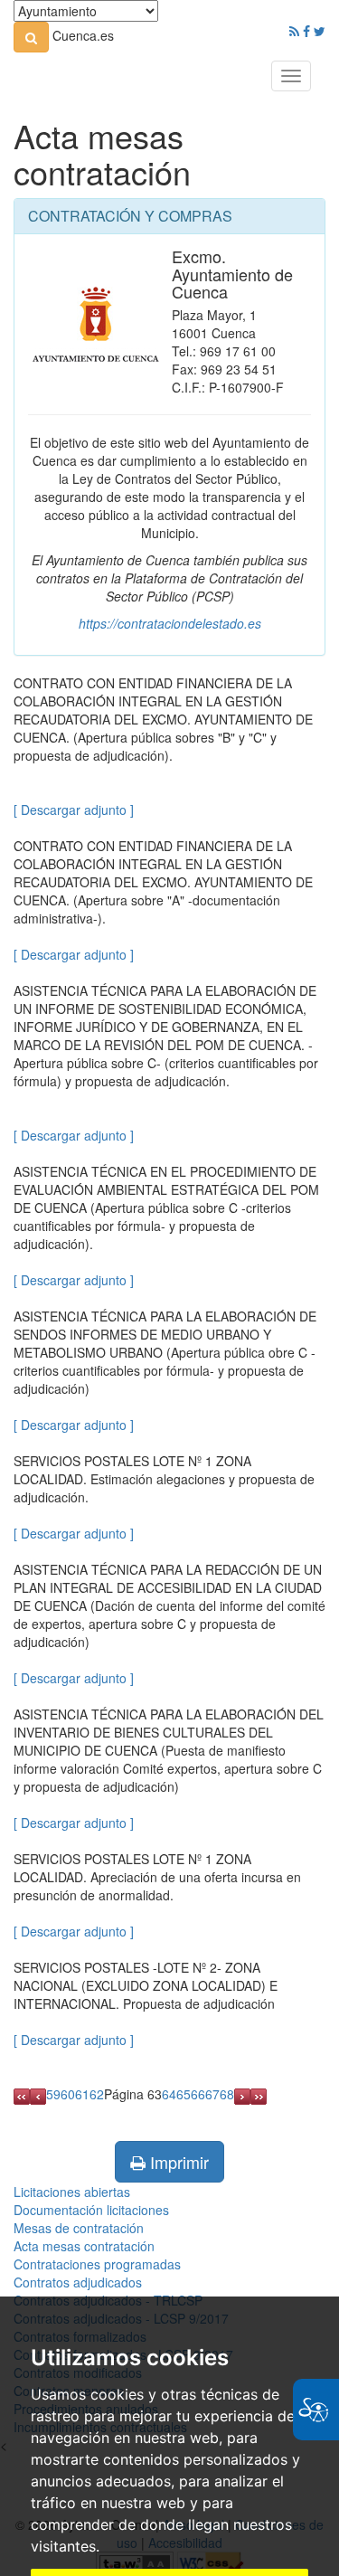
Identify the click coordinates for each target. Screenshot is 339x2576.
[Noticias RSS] (294, 31)
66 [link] (198, 2094)
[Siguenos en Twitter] (320, 31)
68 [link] (227, 2094)
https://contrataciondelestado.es (170, 623)
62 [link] (97, 2094)
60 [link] (68, 2094)
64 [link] (169, 2094)
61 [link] (82, 2094)
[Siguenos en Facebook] (306, 31)
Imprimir (177, 2162)
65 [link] (184, 2094)
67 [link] (212, 2094)
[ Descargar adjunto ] (74, 810)
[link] (31, 37)
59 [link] (53, 2094)
